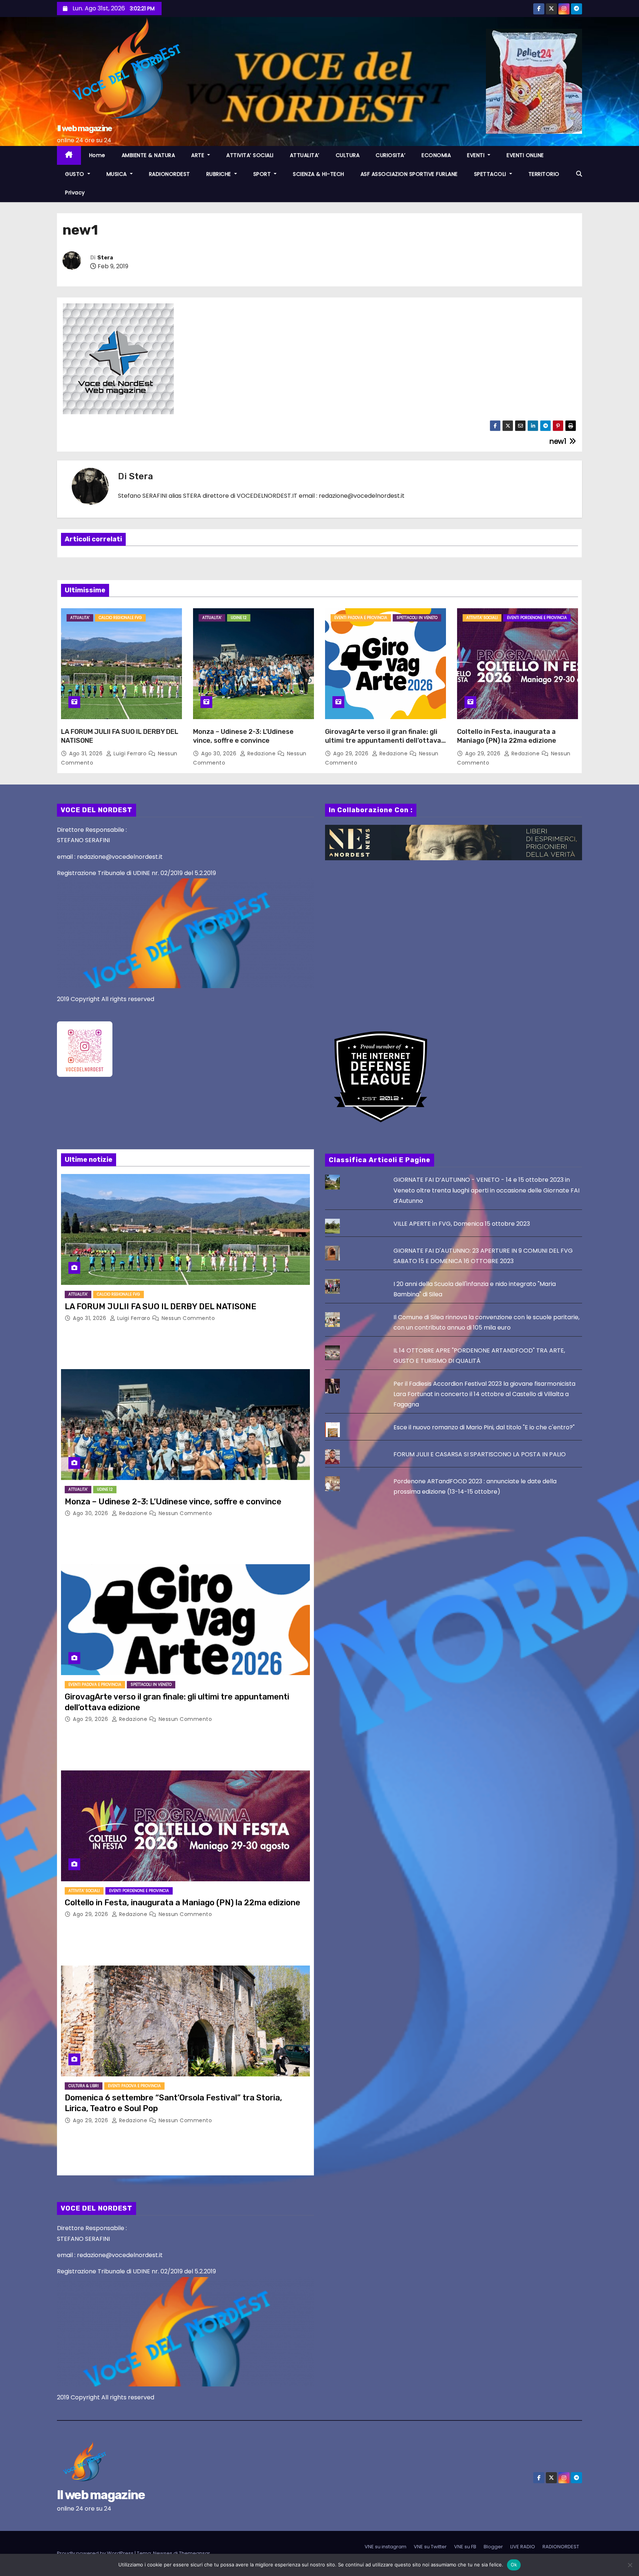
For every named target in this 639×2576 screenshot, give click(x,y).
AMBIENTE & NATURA (148, 155)
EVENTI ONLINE (525, 155)
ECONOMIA (436, 155)
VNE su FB (465, 2547)
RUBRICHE (220, 174)
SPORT (263, 174)
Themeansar (195, 2553)
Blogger (493, 2547)
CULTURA (348, 155)
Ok (514, 2565)
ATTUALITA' (80, 618)
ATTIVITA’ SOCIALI (250, 155)
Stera (105, 258)
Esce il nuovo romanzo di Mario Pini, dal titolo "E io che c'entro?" (484, 1427)
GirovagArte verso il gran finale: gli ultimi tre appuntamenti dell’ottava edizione (383, 741)
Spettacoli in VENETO (417, 618)
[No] (630, 2565)
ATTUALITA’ (305, 155)
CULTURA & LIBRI (84, 2086)
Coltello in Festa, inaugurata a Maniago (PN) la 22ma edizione (507, 736)
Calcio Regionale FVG (120, 618)
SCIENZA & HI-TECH (319, 174)
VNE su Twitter (430, 2547)
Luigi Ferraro (130, 753)
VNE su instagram (386, 2547)
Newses (163, 2553)
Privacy (75, 193)
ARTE (199, 155)
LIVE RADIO (523, 2547)
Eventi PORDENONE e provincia (537, 618)
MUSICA (118, 174)
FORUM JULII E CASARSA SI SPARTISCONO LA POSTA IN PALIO (480, 1454)
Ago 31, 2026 (87, 753)
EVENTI (477, 155)
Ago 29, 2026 (352, 753)
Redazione (261, 753)
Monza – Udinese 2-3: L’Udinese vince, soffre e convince (243, 736)
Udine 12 (239, 618)
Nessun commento (188, 1318)
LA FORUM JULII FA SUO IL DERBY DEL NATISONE (160, 1306)
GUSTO (75, 174)
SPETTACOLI (491, 174)
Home (97, 155)
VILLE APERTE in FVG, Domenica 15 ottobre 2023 (462, 1224)
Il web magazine (84, 128)
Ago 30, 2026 (220, 753)
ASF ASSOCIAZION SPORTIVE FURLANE (409, 174)
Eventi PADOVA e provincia (361, 618)
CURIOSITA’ (390, 155)
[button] (579, 174)
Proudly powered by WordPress (96, 2553)
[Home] (69, 155)
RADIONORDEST (170, 174)
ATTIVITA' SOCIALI (482, 618)
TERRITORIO (544, 174)
